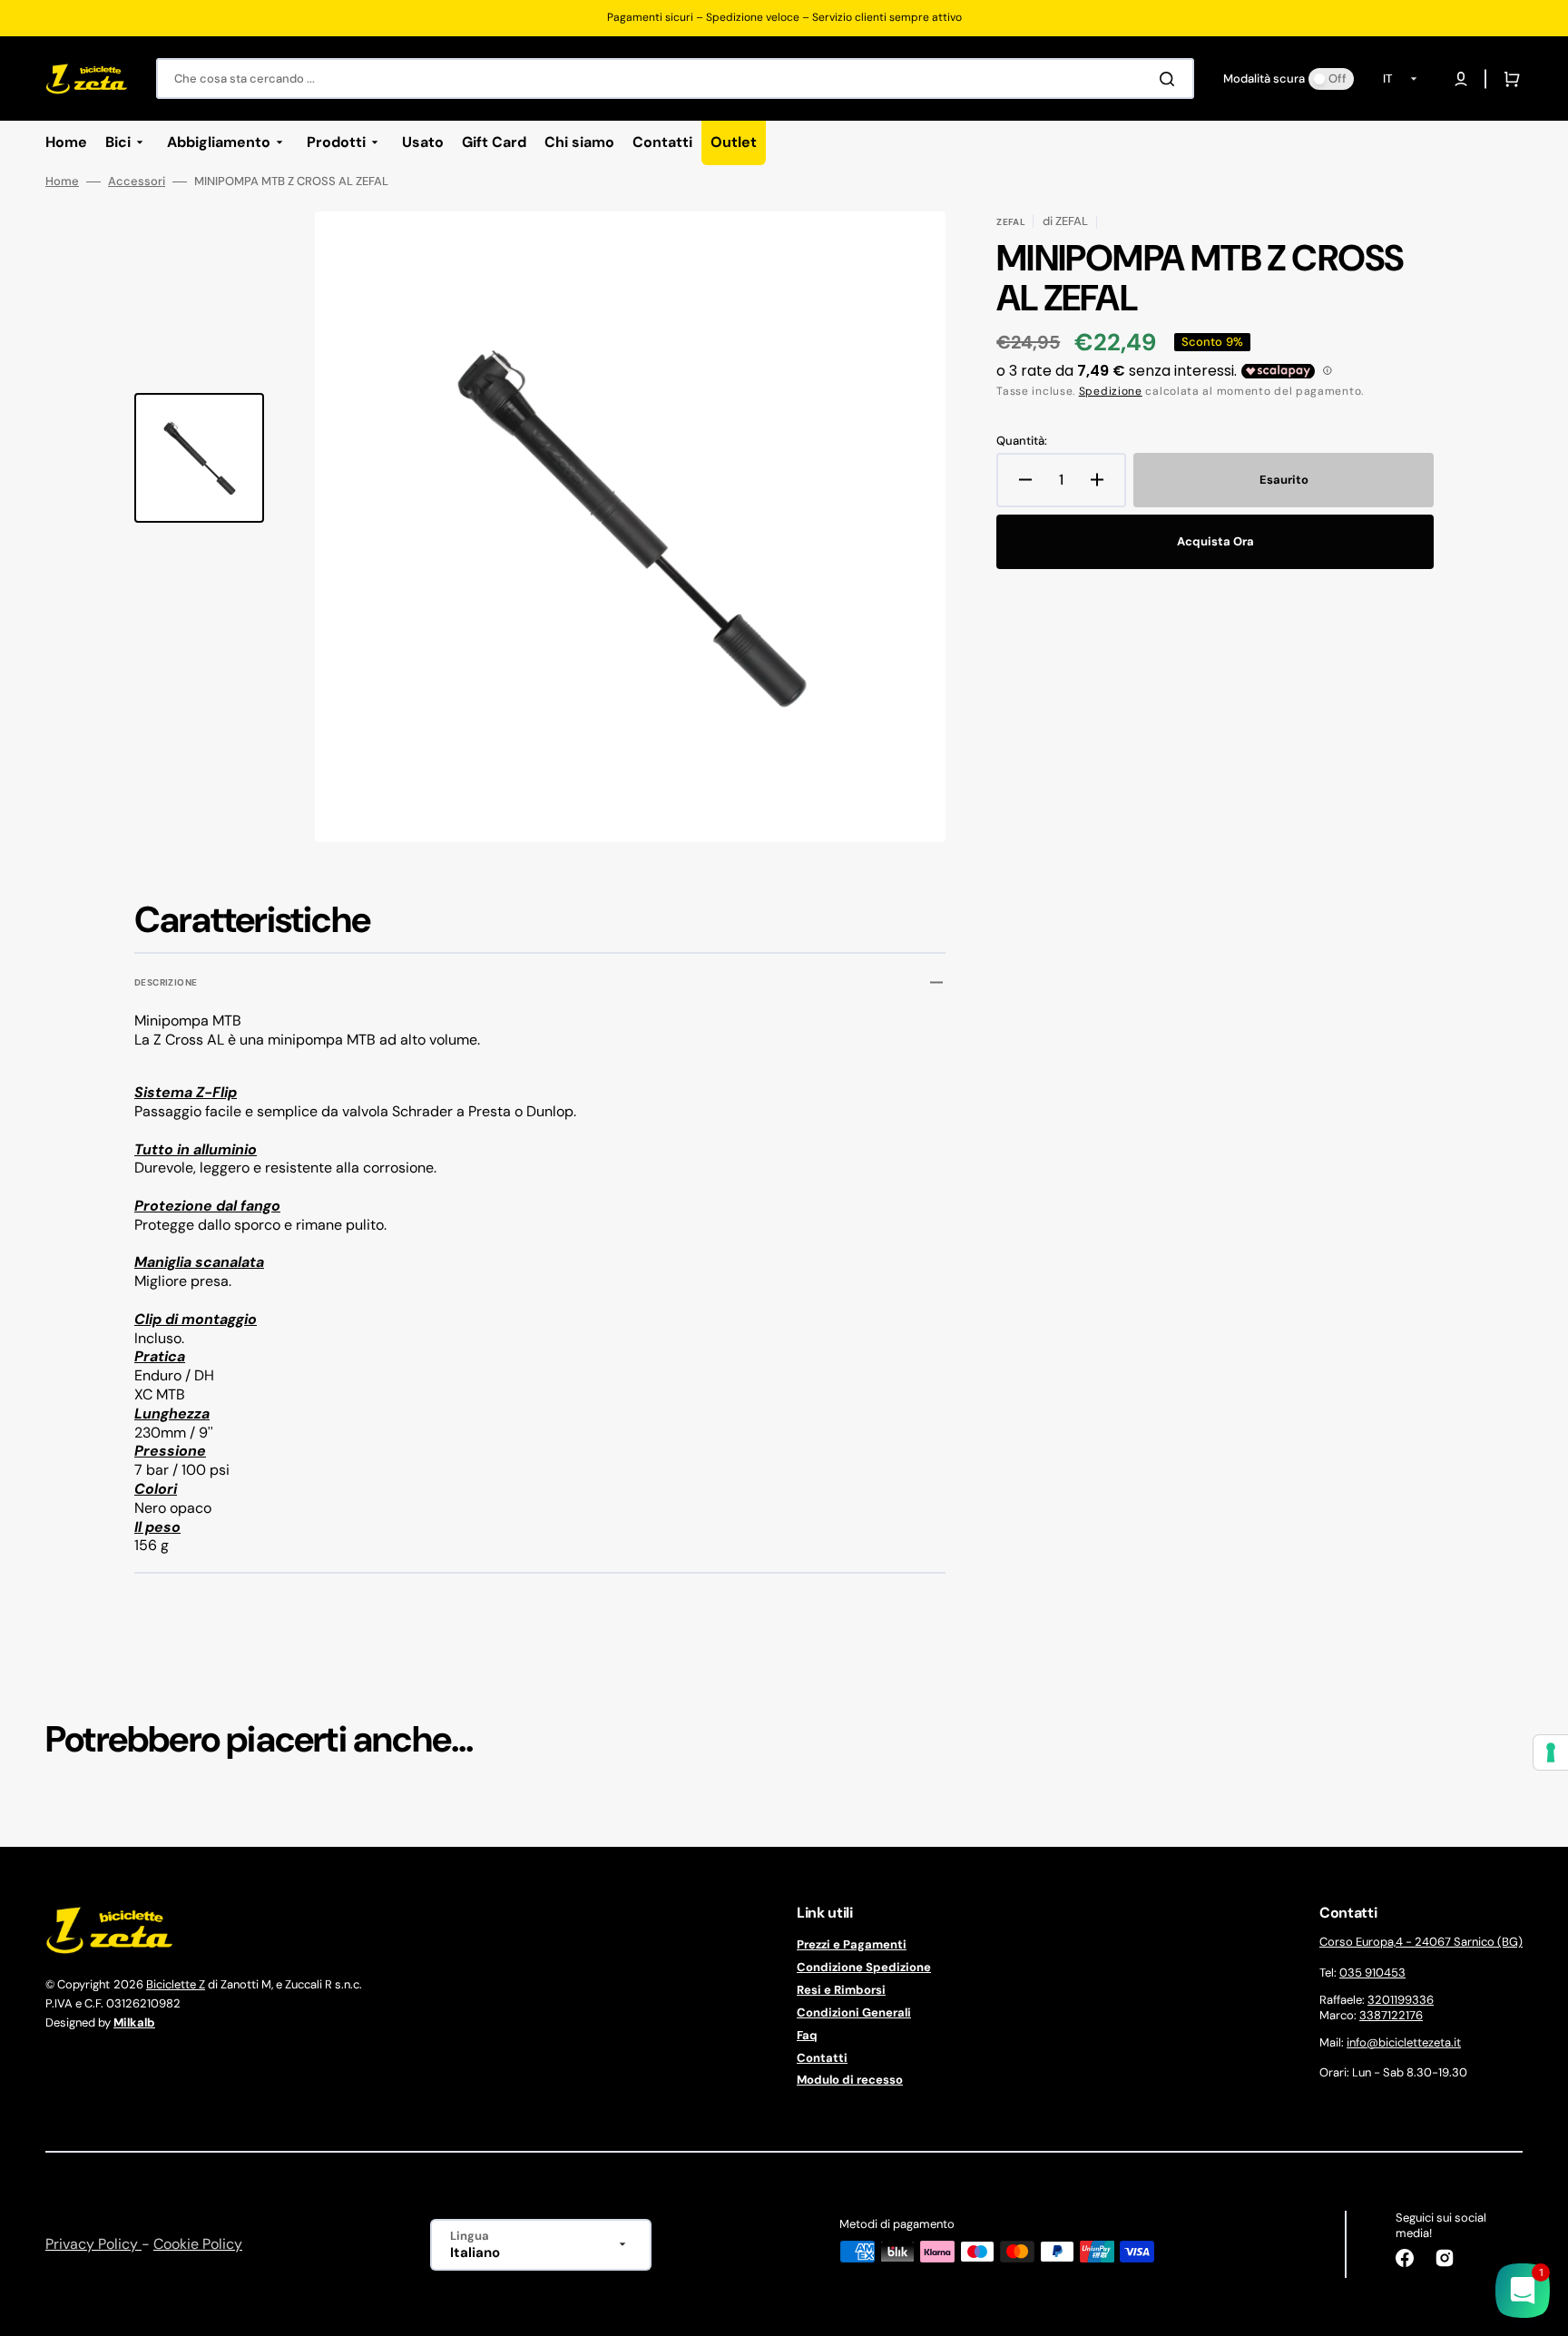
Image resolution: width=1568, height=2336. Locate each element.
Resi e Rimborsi (841, 1990)
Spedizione (1111, 391)
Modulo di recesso (850, 2080)
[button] (1461, 79)
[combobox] (675, 79)
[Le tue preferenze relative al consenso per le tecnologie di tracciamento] (1551, 1752)
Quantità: (1022, 441)
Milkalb (134, 2022)
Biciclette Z (176, 1984)
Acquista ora (1215, 541)
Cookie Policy (198, 2244)
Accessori (137, 182)
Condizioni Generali (854, 2012)
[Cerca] (1171, 79)
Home (62, 182)
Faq (807, 2035)
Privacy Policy (93, 2244)
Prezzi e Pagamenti (852, 1945)
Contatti (822, 2058)
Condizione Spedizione (864, 1967)
